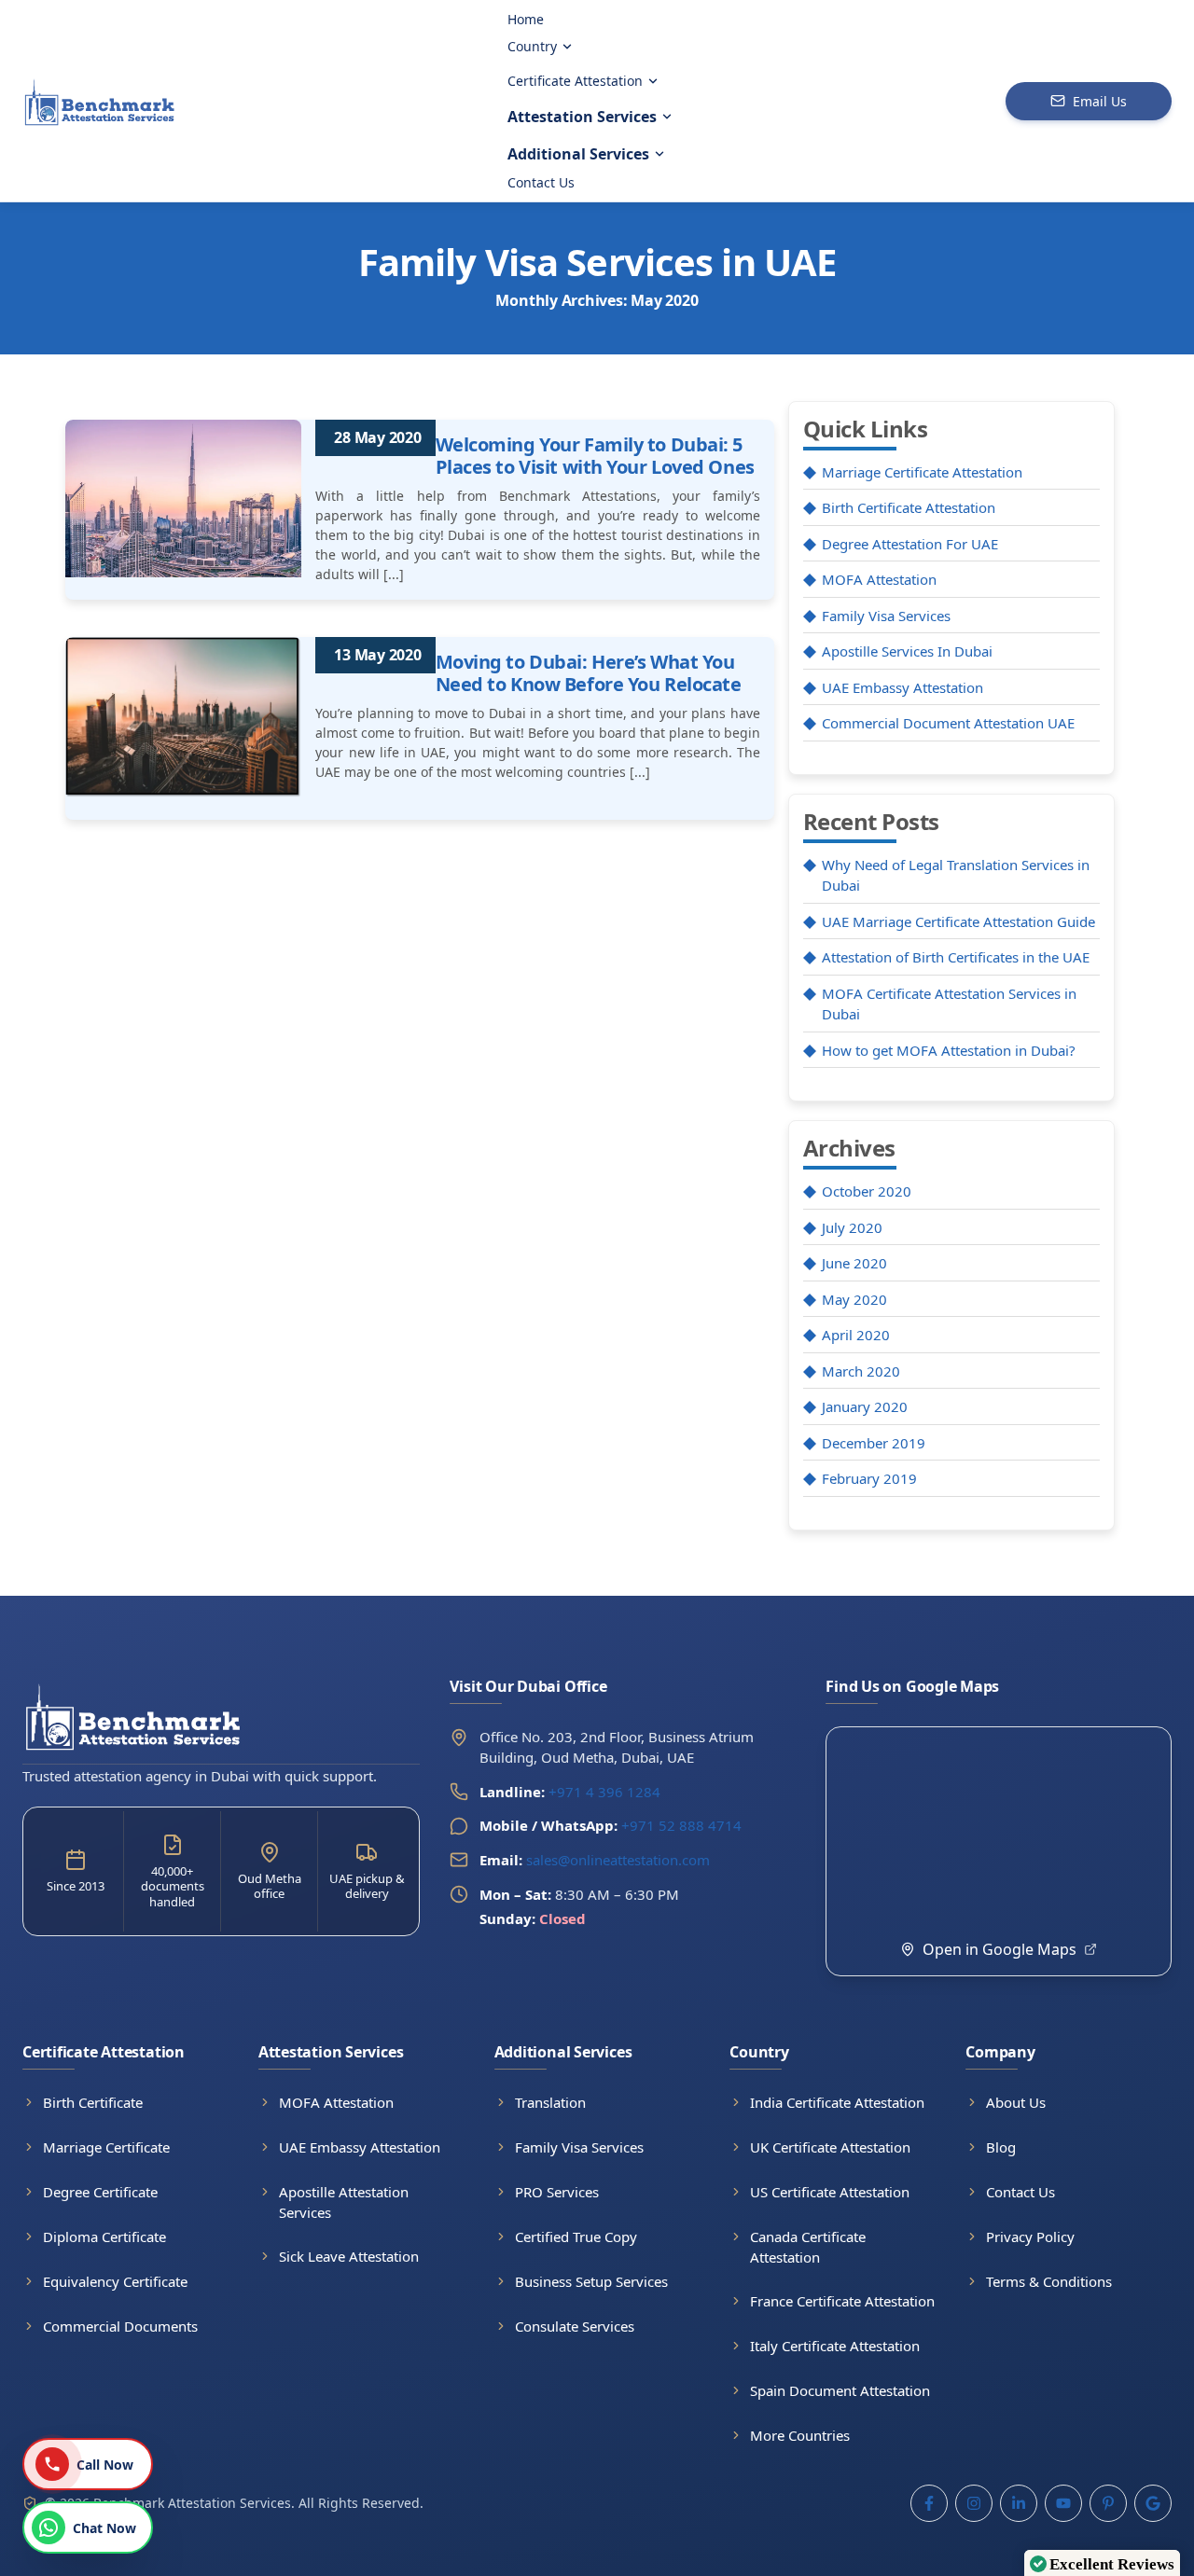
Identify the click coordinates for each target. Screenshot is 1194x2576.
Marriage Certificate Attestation (922, 472)
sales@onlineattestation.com (595, 1860)
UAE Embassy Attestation (902, 687)
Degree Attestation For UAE (910, 544)
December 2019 (874, 1443)
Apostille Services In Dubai (907, 651)
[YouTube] (1063, 2503)
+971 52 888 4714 (681, 1825)
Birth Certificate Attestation (909, 507)
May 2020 (854, 1299)
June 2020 (854, 1263)
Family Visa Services (886, 616)
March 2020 (861, 1371)
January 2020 (865, 1406)
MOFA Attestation (879, 579)
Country (532, 46)
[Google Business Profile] (1153, 2503)
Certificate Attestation (575, 81)
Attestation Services (582, 117)
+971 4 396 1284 (604, 1792)
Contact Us (541, 182)
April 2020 (856, 1335)
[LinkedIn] (1019, 2503)
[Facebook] (929, 2503)
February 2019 (869, 1478)
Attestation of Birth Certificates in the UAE (956, 957)
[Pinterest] (1108, 2503)
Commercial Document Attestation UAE (948, 723)
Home (526, 19)
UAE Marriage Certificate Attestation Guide (958, 921)
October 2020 (867, 1191)
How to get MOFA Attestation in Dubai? (949, 1050)
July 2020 (852, 1227)
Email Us (1100, 101)
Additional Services (578, 154)
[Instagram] (974, 2503)
